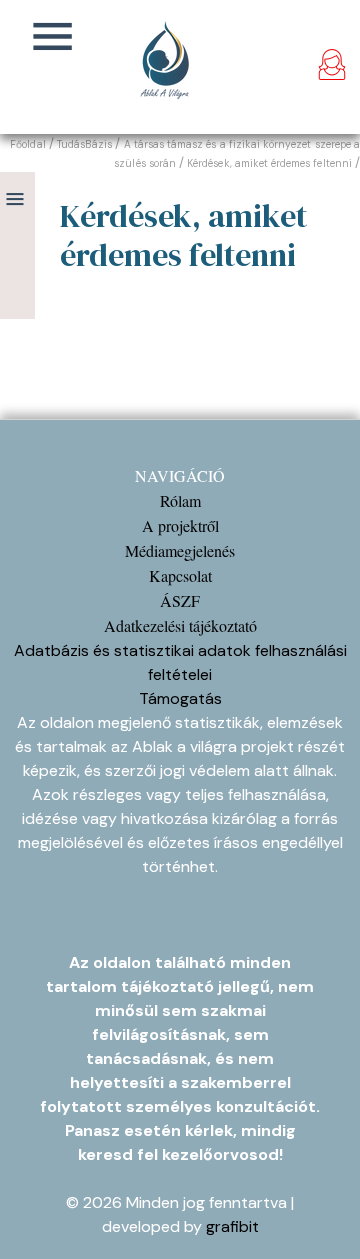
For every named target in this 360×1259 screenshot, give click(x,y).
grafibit (232, 1226)
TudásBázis (85, 144)
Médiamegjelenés (180, 550)
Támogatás (180, 698)
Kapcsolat (180, 575)
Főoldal (27, 144)
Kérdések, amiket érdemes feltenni (269, 163)
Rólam (180, 500)
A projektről (180, 525)
